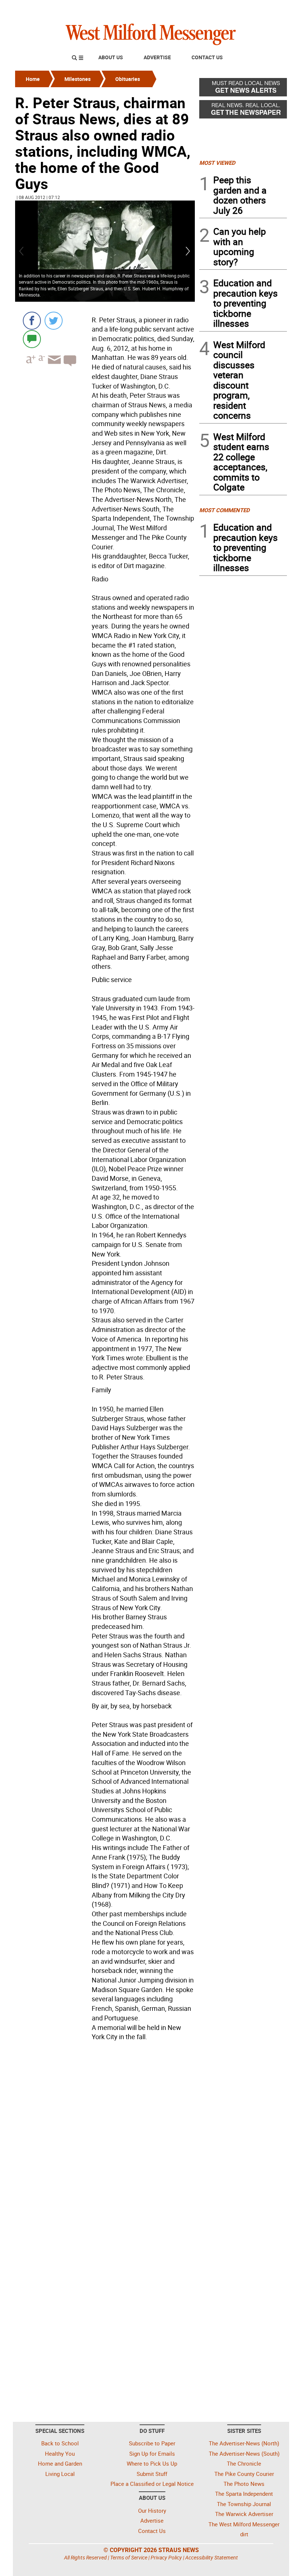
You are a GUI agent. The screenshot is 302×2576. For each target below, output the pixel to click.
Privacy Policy (166, 2557)
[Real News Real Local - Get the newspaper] (243, 111)
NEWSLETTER (228, 8)
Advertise (157, 57)
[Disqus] (105, 2137)
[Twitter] (54, 321)
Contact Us (207, 57)
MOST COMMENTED (224, 510)
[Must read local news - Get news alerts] (243, 89)
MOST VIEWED (217, 163)
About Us (111, 57)
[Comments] (32, 339)
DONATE (269, 8)
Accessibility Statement (212, 2557)
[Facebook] (32, 321)
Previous (22, 251)
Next (188, 251)
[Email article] (53, 366)
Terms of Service (129, 2557)
